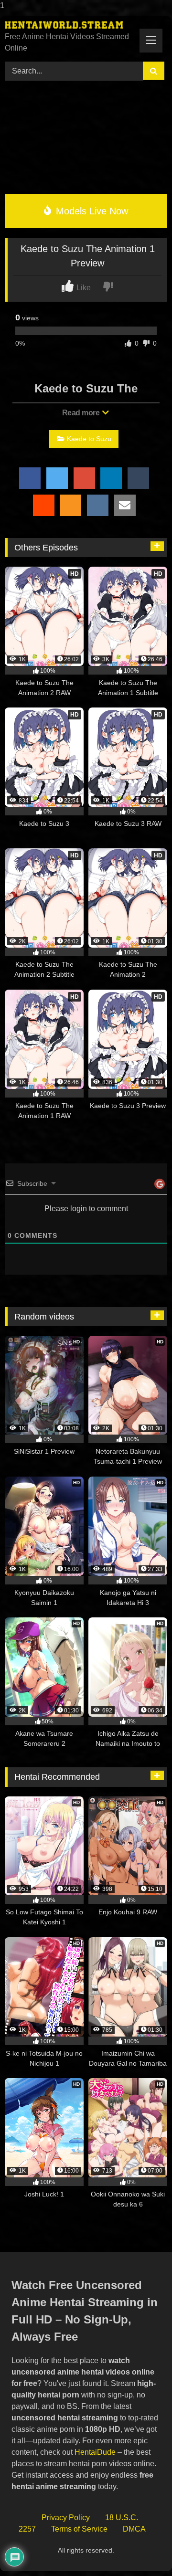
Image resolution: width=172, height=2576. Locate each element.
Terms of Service (79, 2529)
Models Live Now (91, 211)
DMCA (134, 2529)
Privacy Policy (66, 2518)
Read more (82, 413)
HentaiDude (95, 2452)
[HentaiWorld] (70, 25)
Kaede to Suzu (89, 439)
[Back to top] (143, 2550)
